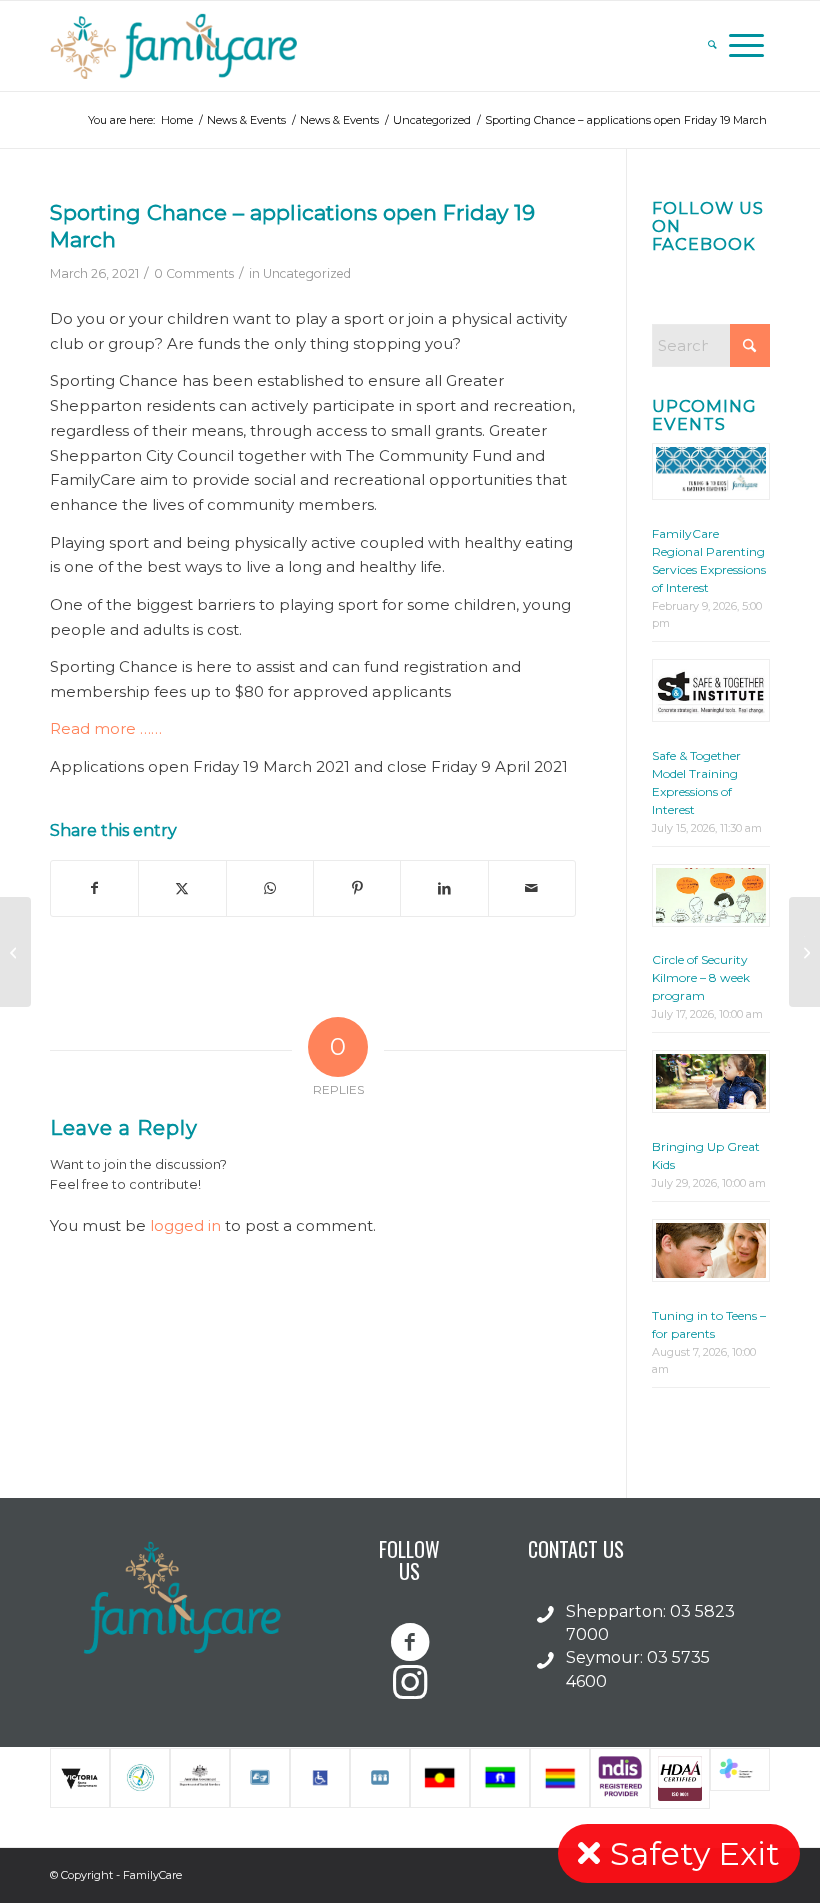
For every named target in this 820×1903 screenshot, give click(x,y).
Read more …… (106, 728)
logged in (185, 1225)
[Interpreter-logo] (380, 1778)
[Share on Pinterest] (357, 888)
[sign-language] (260, 1778)
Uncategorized (307, 273)
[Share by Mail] (532, 888)
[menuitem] (712, 46)
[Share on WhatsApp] (270, 888)
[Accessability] (320, 1778)
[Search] (712, 46)
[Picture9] (440, 1778)
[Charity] (140, 1778)
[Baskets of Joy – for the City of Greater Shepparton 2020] (15, 952)
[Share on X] (182, 888)
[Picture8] (560, 1778)
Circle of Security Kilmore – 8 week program (701, 977)
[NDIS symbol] (620, 1778)
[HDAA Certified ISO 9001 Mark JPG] (680, 1778)
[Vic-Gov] (80, 1778)
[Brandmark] (740, 1778)
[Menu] (746, 46)
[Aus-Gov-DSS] (200, 1778)
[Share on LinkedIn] (444, 888)
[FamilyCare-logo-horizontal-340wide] (177, 46)
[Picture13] (500, 1778)
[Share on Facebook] (94, 888)
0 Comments (194, 273)
